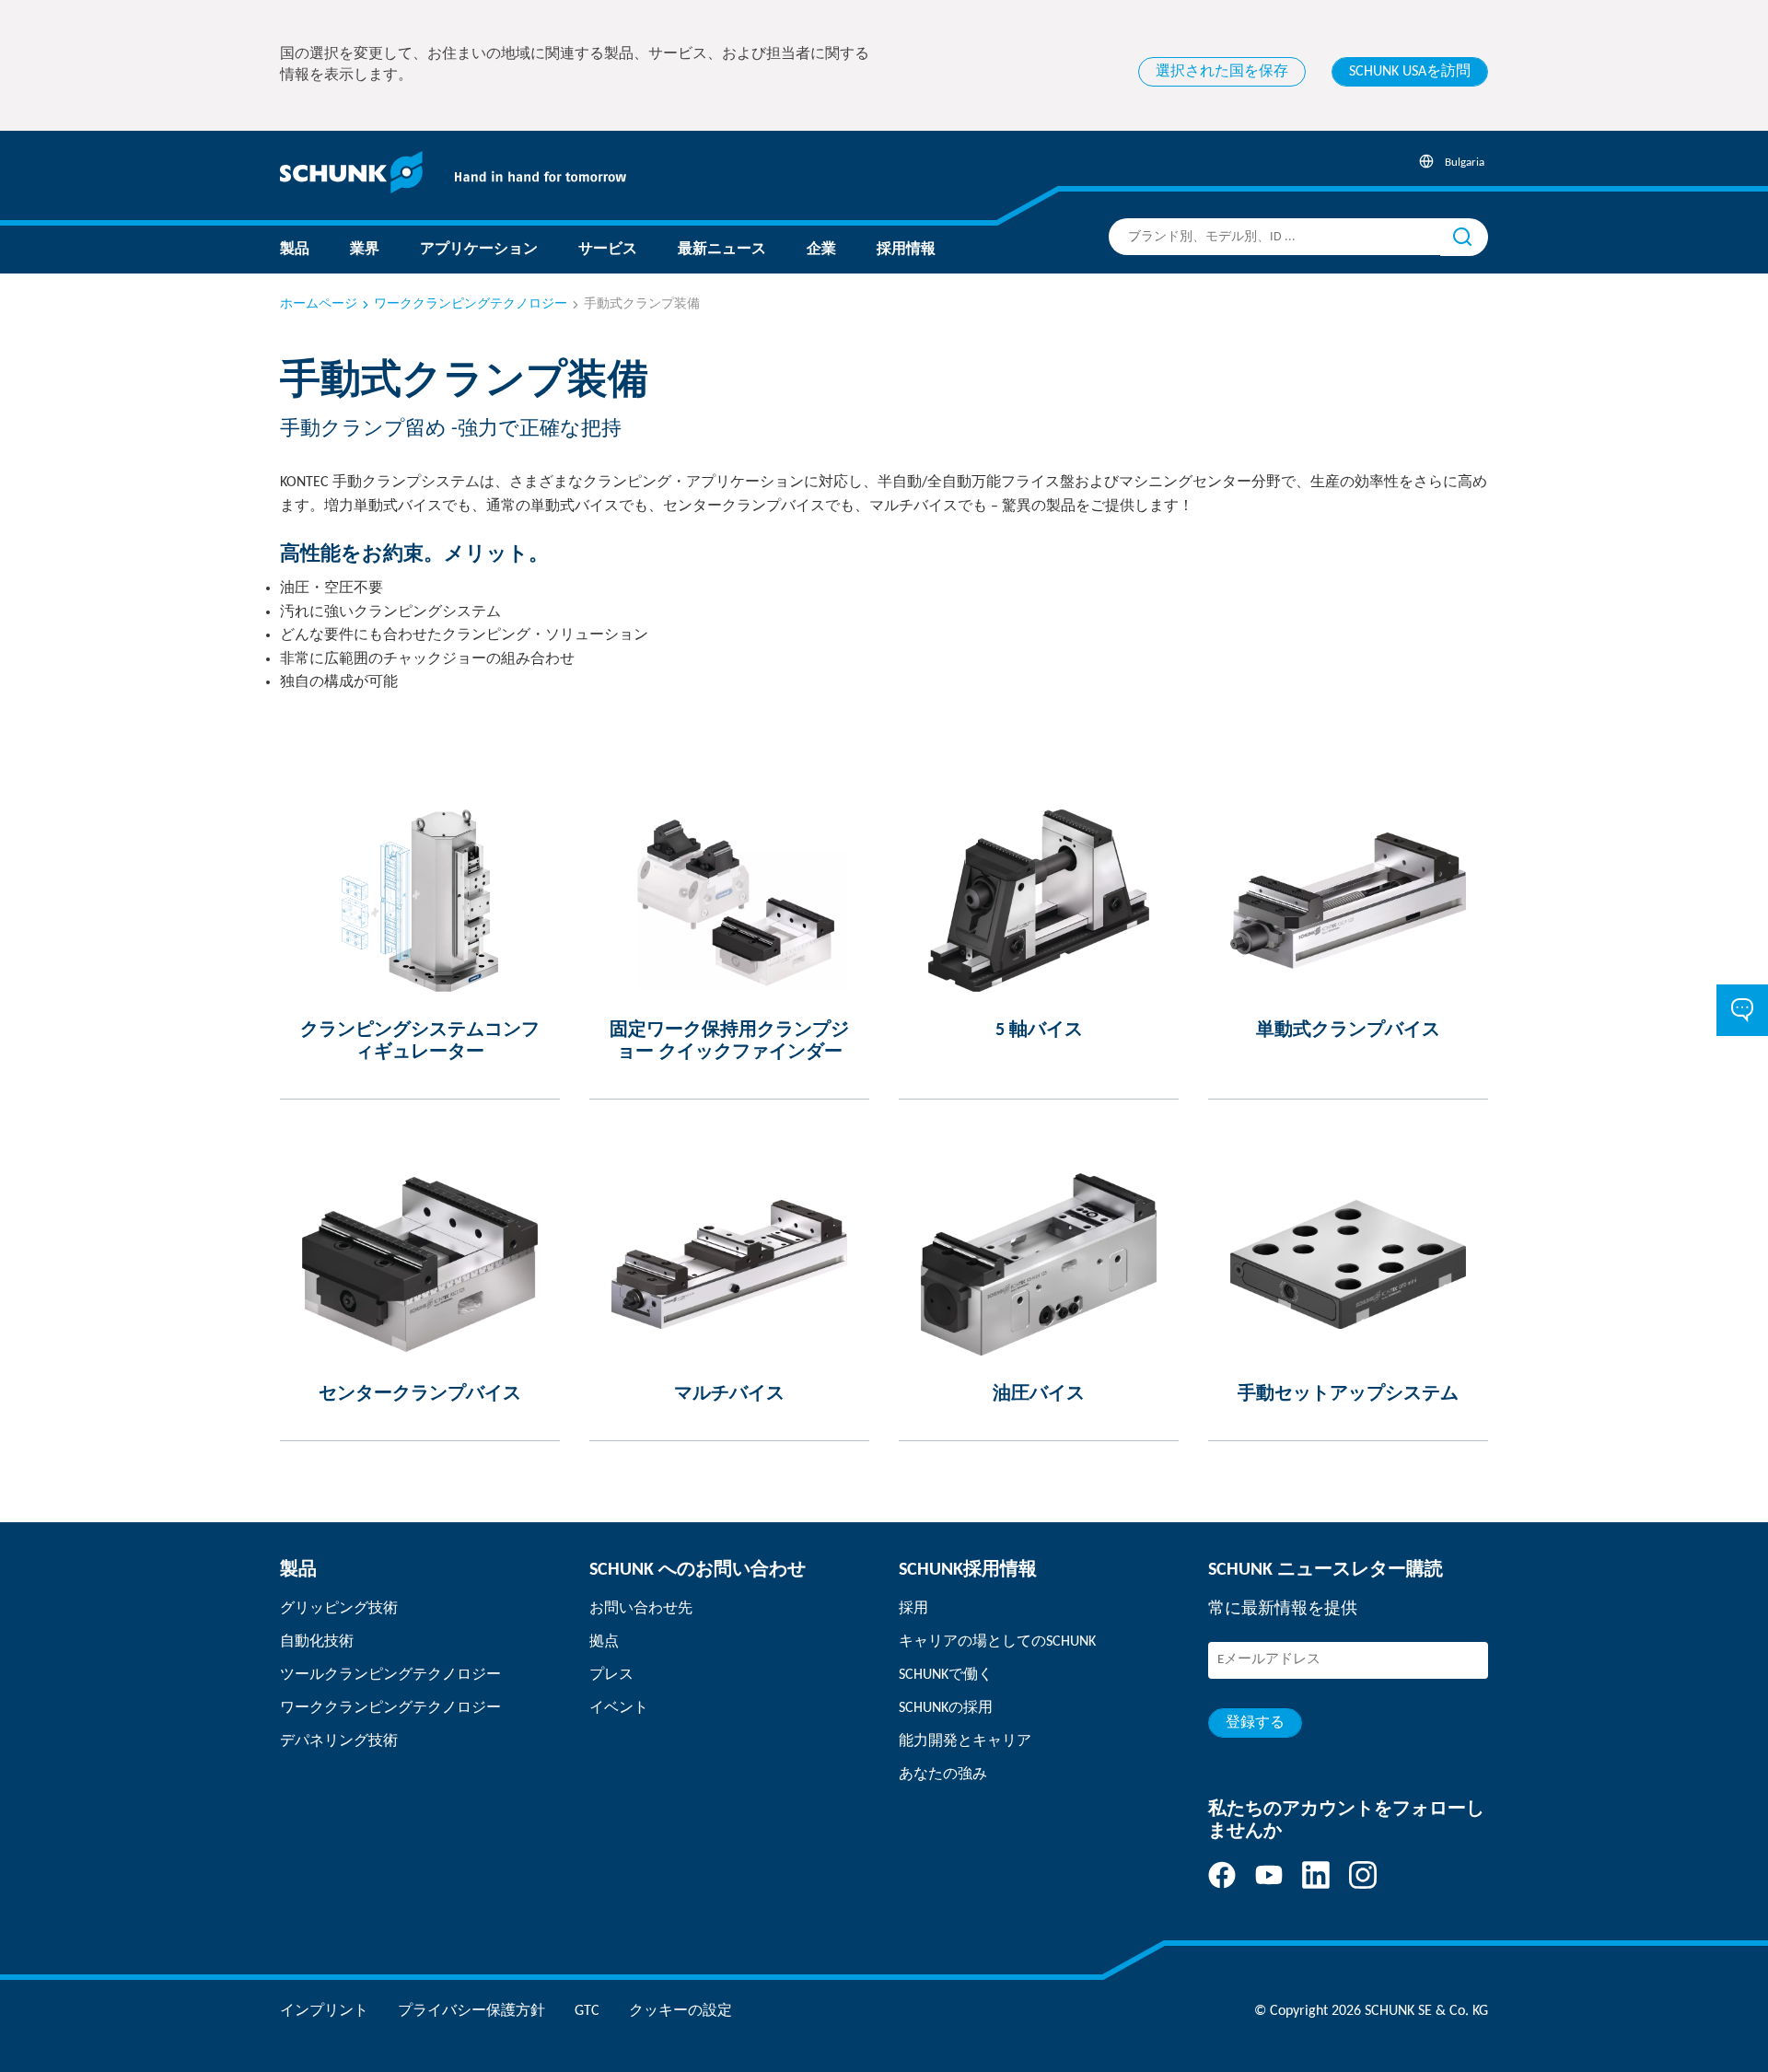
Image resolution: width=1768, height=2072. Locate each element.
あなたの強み (943, 1775)
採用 (913, 1609)
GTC (587, 2011)
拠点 (604, 1642)
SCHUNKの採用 (946, 1708)
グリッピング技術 (339, 1609)
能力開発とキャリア (965, 1741)
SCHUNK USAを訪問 (1410, 72)
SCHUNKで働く (946, 1675)
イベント (619, 1708)
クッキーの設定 (680, 2011)
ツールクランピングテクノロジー (390, 1675)
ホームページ (319, 304)
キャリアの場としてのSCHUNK (997, 1642)
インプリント (324, 2011)
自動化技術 (317, 1642)
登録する (1255, 1723)
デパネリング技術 (339, 1741)
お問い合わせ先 (641, 1609)
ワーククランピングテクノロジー (471, 304)
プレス (611, 1675)
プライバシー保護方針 (471, 2011)
